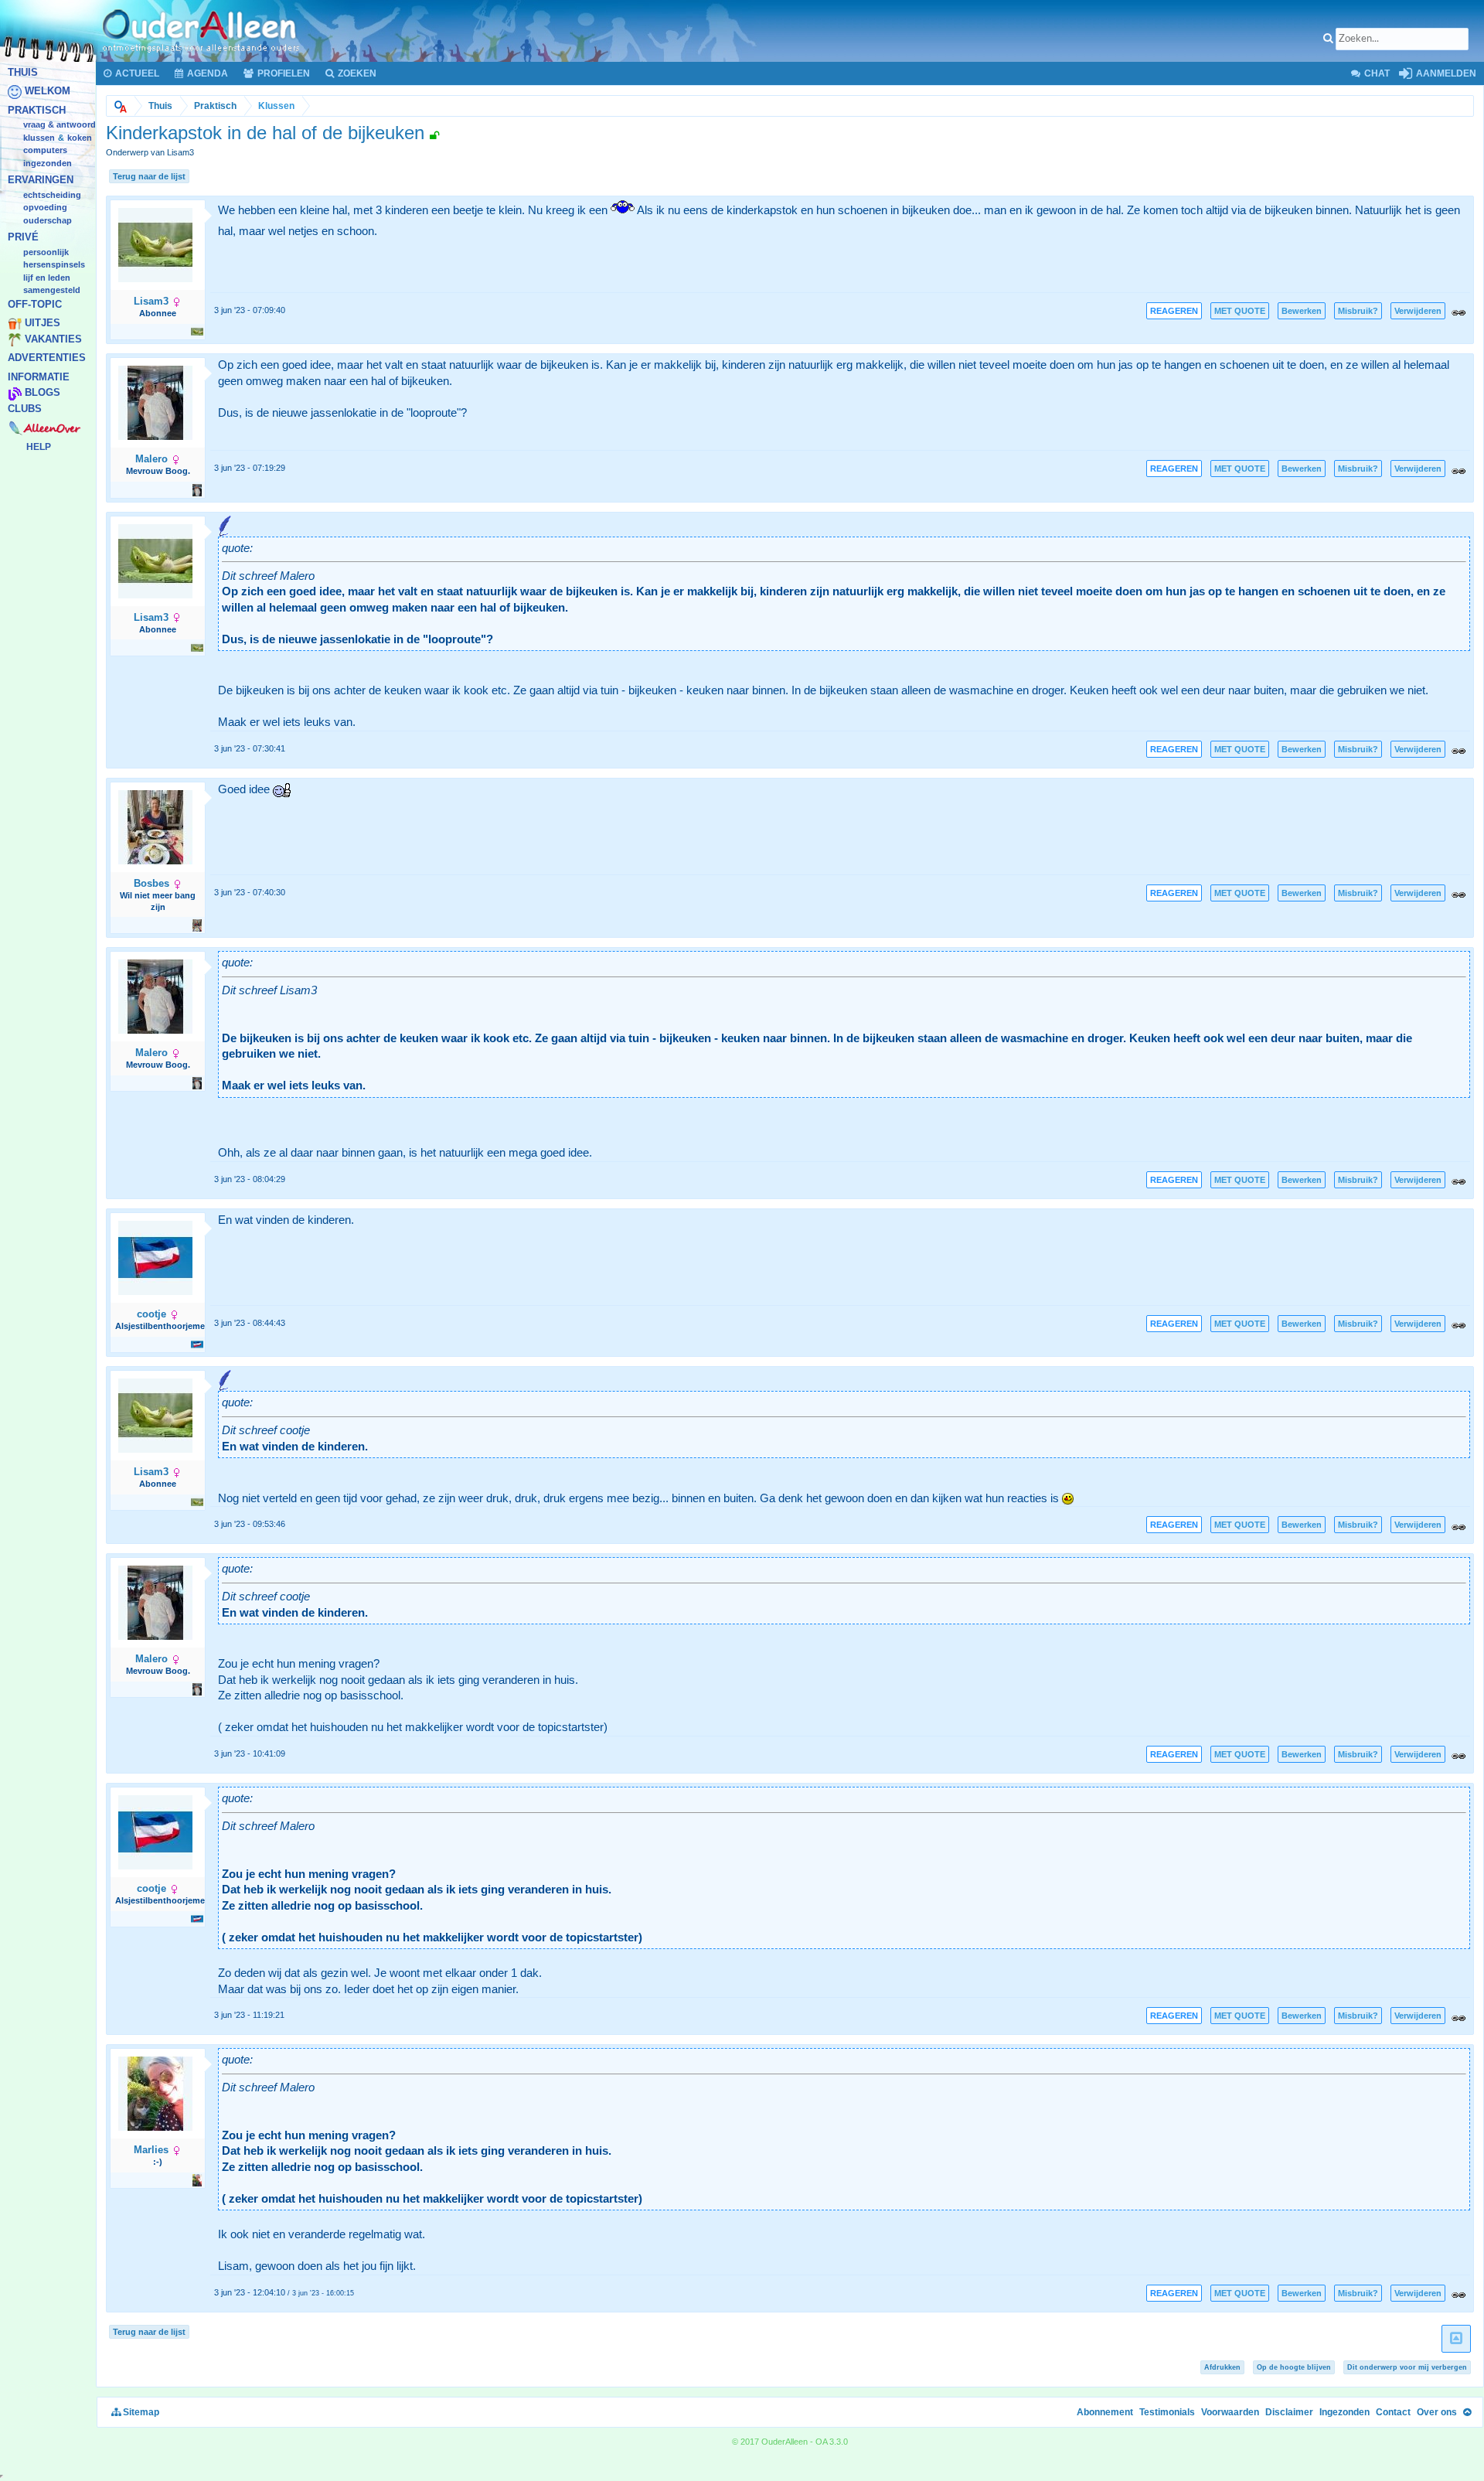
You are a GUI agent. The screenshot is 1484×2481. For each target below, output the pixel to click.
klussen (39, 138)
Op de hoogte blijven (1294, 2367)
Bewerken (1302, 311)
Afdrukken (1222, 2367)
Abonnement (1105, 2412)
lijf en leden (47, 278)
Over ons (1437, 2412)
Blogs (43, 393)
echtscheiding (52, 195)
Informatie (39, 377)
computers (45, 151)
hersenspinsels (54, 265)
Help (39, 447)
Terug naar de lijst (149, 176)
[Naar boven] (1467, 2412)
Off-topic (35, 304)
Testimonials (1167, 2412)
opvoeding (45, 208)
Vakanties (53, 339)
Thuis (23, 72)
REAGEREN (1174, 311)
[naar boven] (1456, 2339)
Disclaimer (1289, 2412)
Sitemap (140, 2412)
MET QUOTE (1240, 311)
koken (80, 138)
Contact (1393, 2412)
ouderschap (48, 220)
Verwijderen (1418, 311)
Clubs (25, 409)
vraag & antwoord (60, 125)
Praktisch (37, 110)
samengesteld (52, 291)
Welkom (48, 92)
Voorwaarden (1230, 2412)
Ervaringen (41, 181)
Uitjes (43, 324)
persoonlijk (46, 252)
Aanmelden (1445, 73)
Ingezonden (48, 163)
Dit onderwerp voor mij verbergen (1407, 2367)
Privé (23, 238)
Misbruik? (1358, 311)
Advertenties (47, 358)
